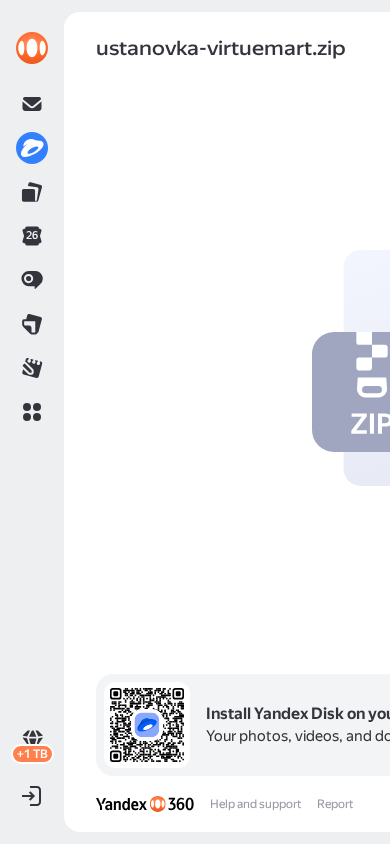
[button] (32, 412)
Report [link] (335, 804)
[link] (32, 48)
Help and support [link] (255, 804)
